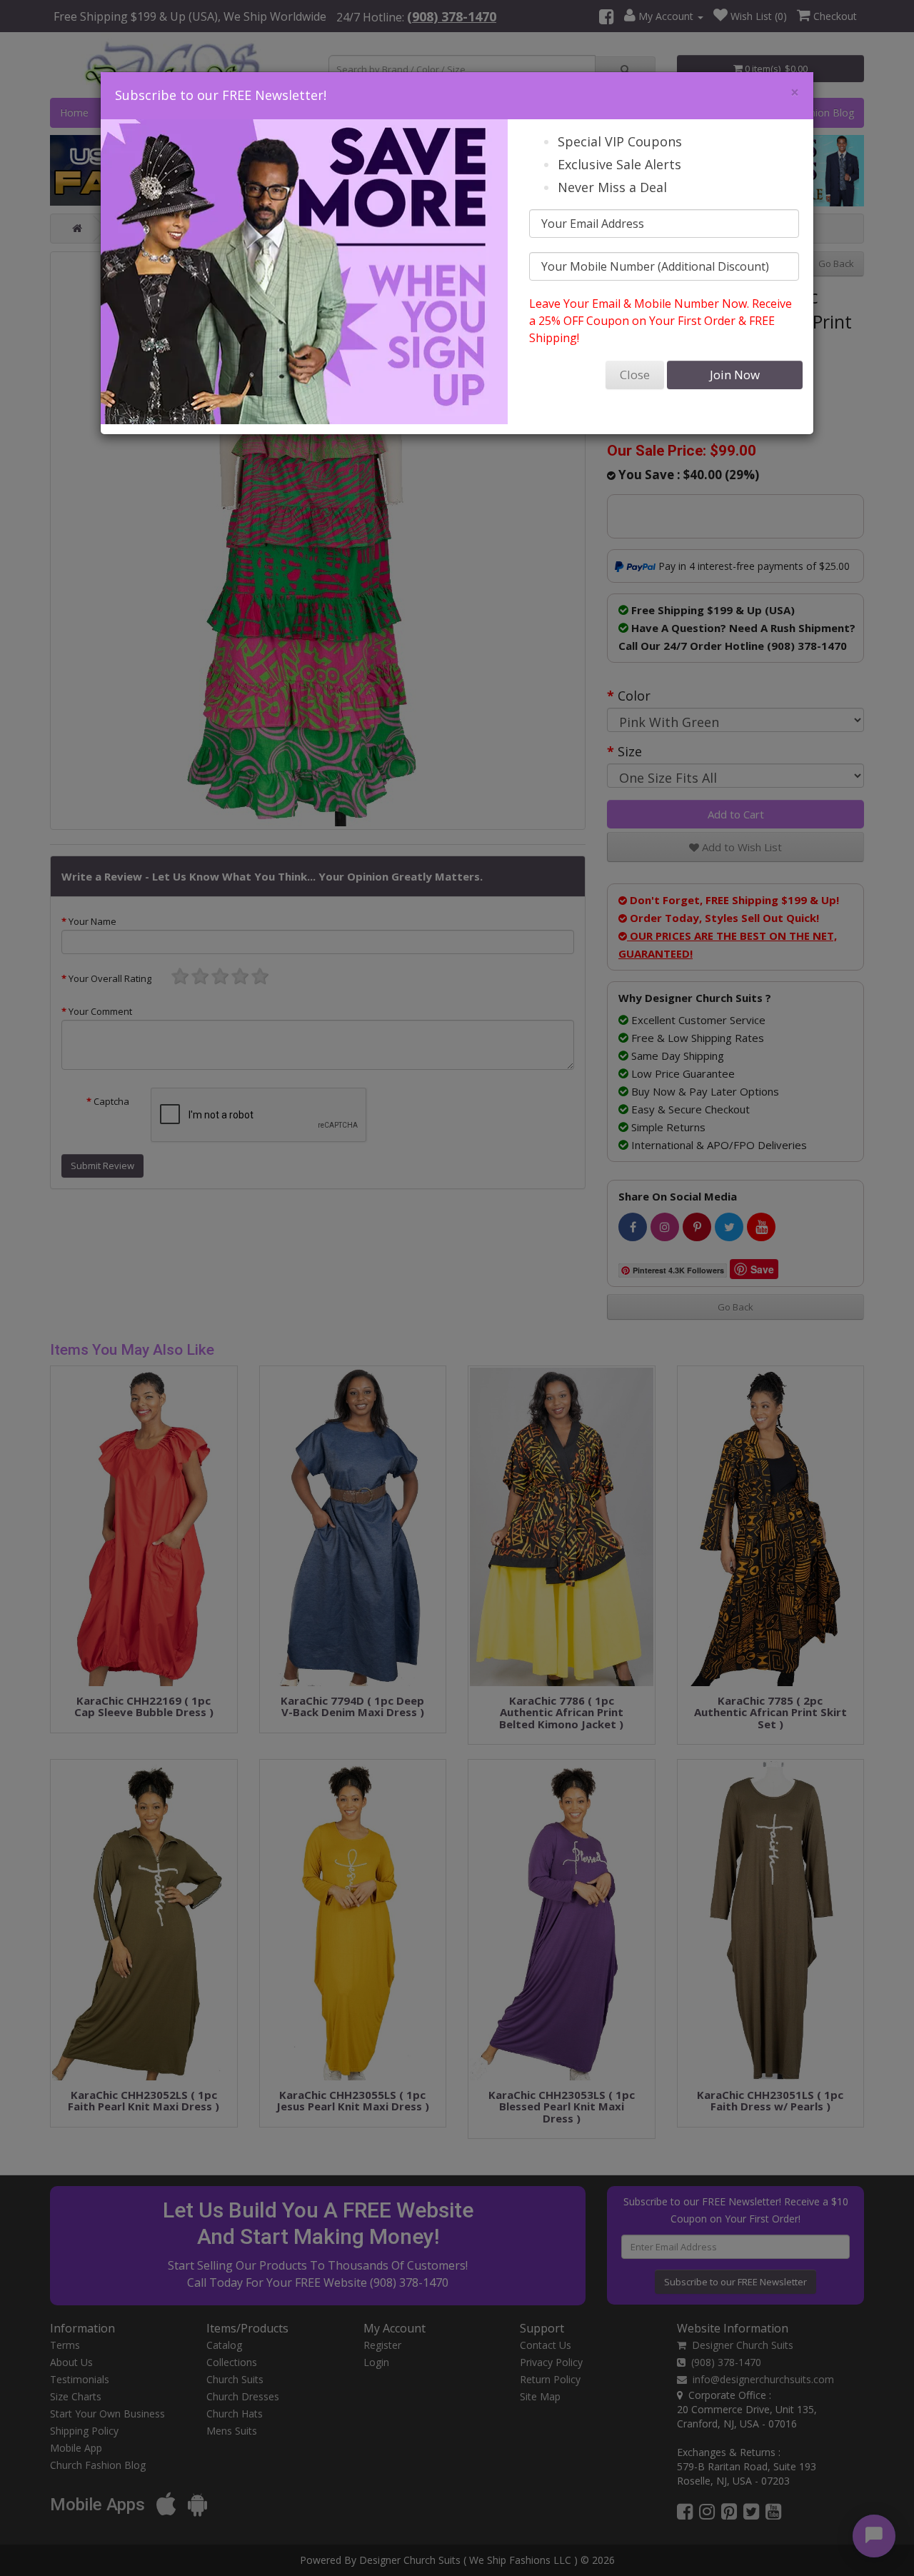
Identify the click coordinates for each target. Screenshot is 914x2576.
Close (635, 375)
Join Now (735, 375)
